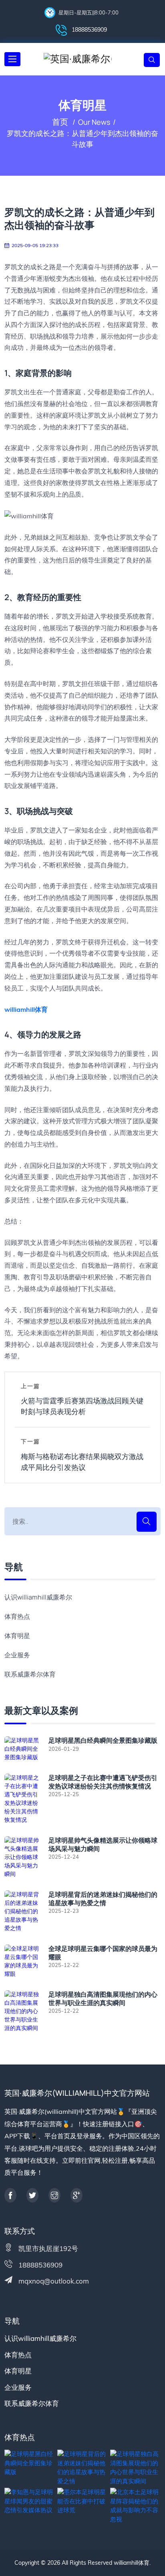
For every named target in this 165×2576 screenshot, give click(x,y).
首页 (60, 122)
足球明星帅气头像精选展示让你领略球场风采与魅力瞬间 (103, 1845)
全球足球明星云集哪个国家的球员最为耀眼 (103, 1953)
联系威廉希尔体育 (30, 1674)
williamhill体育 (132, 2563)
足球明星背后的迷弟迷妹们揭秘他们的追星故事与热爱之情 (103, 1899)
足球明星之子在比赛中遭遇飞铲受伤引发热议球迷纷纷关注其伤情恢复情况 (103, 1782)
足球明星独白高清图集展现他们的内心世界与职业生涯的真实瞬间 (103, 1999)
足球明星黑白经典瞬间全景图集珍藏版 (103, 1741)
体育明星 (17, 1636)
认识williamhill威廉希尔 (38, 1597)
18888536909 (89, 30)
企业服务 (17, 1655)
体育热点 (17, 1616)
